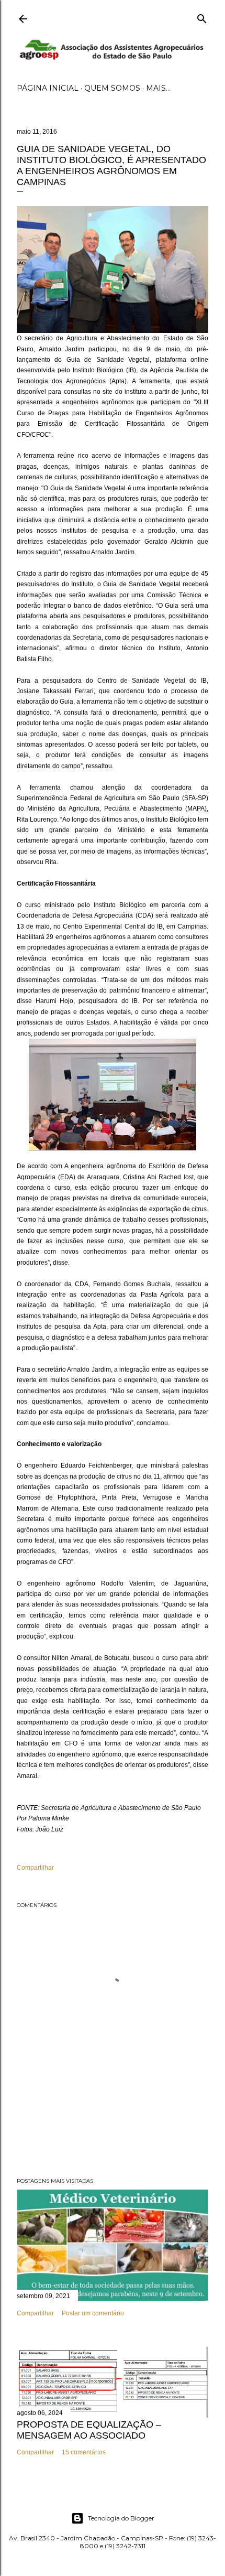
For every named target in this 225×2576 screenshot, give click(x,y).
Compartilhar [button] (35, 1868)
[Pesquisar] (202, 17)
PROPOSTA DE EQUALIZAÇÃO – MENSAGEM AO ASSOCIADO (89, 2430)
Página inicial (48, 88)
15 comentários (84, 2452)
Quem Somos (112, 88)
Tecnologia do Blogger (121, 2518)
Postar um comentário (93, 2313)
